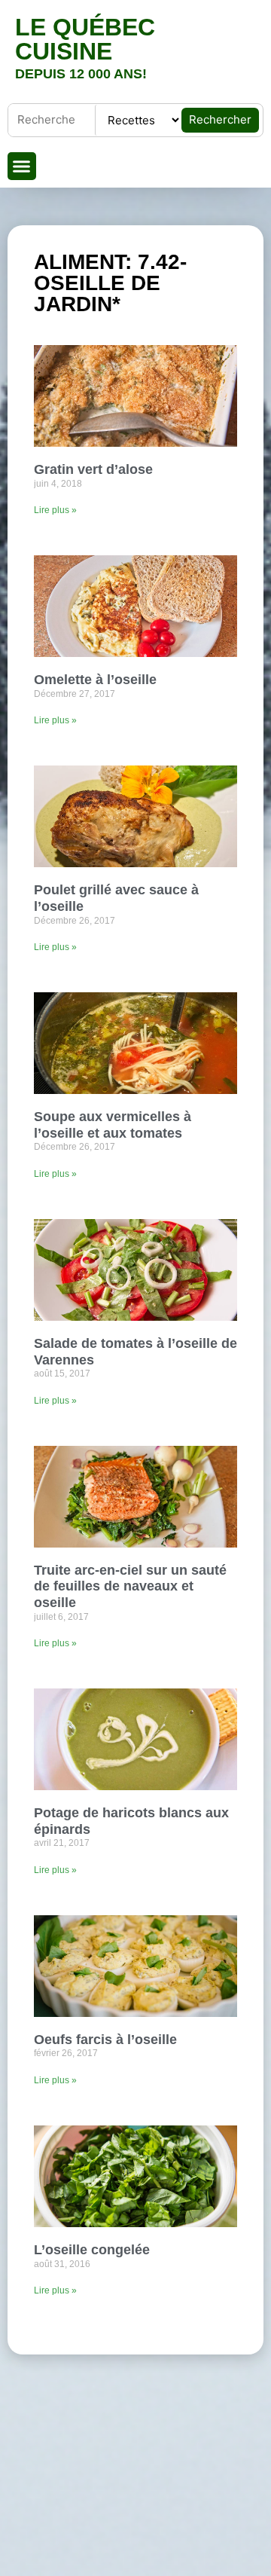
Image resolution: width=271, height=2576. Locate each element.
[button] (22, 167)
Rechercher (220, 119)
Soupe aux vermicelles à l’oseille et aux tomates (113, 1125)
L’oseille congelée (92, 2250)
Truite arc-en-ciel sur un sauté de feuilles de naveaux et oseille (130, 1586)
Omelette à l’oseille (95, 680)
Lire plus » (55, 510)
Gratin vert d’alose (93, 469)
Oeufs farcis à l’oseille (105, 2040)
